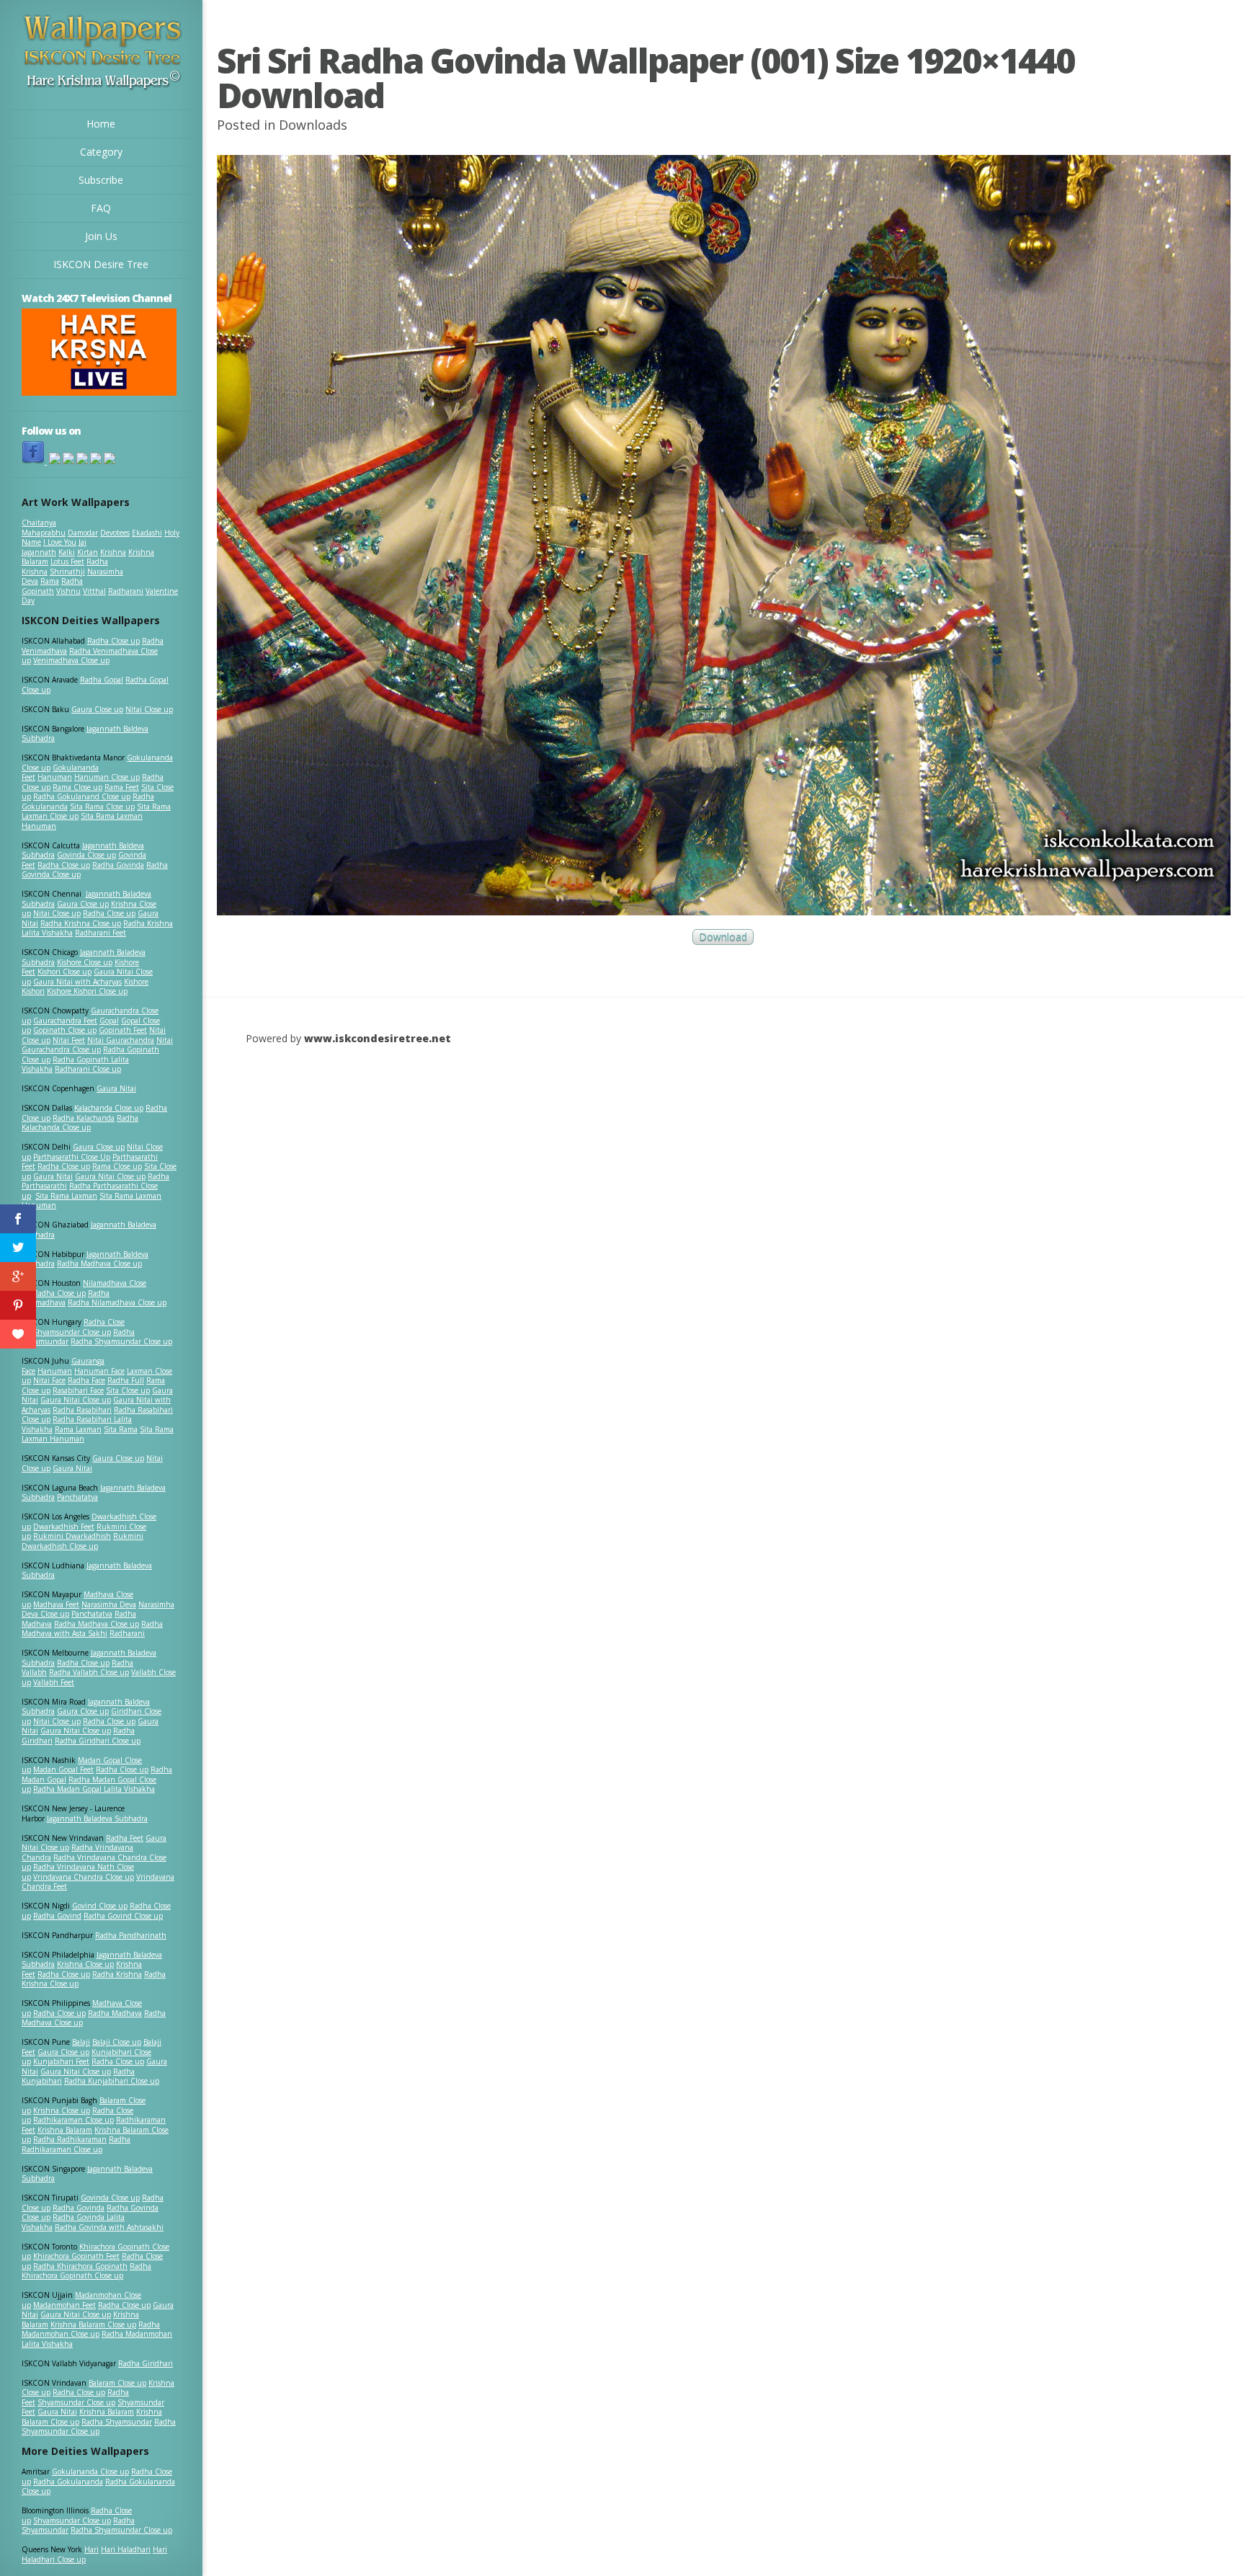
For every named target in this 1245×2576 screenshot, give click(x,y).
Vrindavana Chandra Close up (84, 1877)
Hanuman (55, 777)
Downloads (313, 125)
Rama (50, 581)
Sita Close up (128, 1390)
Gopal (109, 1021)
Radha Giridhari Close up (98, 1741)
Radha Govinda (118, 865)
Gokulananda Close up (90, 2471)
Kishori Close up (64, 972)
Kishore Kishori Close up (87, 991)
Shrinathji (67, 572)
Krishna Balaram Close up (93, 2324)
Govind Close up (100, 1906)
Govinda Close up (86, 855)
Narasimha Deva (109, 1604)
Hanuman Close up (107, 777)
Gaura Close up (97, 709)
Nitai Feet (69, 1040)
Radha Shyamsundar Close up (121, 1341)
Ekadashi (147, 533)
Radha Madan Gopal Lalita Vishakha (94, 1789)
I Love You (60, 542)
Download (723, 937)
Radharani (126, 591)
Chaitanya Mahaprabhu (44, 528)
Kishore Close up (85, 962)
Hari (92, 2549)
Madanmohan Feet (64, 2305)
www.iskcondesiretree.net (378, 1038)
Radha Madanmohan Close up (91, 2329)
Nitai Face (49, 1380)
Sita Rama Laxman (66, 1196)
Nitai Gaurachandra (121, 1040)
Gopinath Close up (65, 1030)
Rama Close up (77, 787)
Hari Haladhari (126, 2549)
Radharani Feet (101, 933)
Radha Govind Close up (123, 1916)
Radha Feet (125, 1838)
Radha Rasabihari (82, 1410)
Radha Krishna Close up (81, 923)
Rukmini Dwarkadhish (72, 1536)
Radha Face (86, 1380)
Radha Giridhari (146, 2363)
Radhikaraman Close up (73, 2120)
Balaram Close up (117, 2383)
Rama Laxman (78, 1429)
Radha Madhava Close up (99, 1263)
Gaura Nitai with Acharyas (77, 982)
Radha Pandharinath (131, 1935)
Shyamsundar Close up (72, 1332)
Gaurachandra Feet (65, 1021)
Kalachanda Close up (109, 1108)
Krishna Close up (85, 1964)
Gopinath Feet (123, 1030)
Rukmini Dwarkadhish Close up (82, 1541)
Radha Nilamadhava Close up (117, 1302)
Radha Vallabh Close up (89, 1672)
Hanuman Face (99, 1371)
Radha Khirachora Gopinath (80, 2266)
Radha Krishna (117, 1974)
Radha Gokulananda (68, 2482)
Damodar (83, 533)
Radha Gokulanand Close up (82, 796)
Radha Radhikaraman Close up (76, 2144)
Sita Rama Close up (102, 807)
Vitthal (94, 591)
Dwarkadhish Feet (64, 1527)
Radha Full (126, 1380)
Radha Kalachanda (84, 1118)
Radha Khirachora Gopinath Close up (86, 2271)
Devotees (115, 533)
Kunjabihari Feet (61, 2061)
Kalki (67, 552)
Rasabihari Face (78, 1390)
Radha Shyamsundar (117, 2422)
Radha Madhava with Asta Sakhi (92, 1629)
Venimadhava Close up (71, 660)
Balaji (81, 2042)
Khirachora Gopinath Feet (76, 2256)
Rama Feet (122, 787)
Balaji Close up (117, 2042)
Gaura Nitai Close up (110, 1176)
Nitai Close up (149, 709)
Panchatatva (77, 1497)
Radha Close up (113, 641)
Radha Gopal (102, 680)
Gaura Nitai (116, 1088)
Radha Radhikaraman (70, 2139)
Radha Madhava (115, 2013)
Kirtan (88, 552)
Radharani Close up (88, 1069)
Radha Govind (57, 1916)
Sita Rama (121, 1429)
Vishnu (68, 591)
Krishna (113, 552)
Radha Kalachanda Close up (80, 1123)
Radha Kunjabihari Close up (112, 2081)
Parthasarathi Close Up (72, 1157)
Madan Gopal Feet (63, 1769)
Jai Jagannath (54, 547)
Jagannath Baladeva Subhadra (87, 1571)
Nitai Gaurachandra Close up (97, 1045)
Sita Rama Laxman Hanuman (82, 821)
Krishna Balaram (65, 2130)
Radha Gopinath (52, 586)
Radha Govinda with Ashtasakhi (109, 2227)
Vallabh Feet (54, 1682)
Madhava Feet (56, 1604)
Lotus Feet (67, 561)
